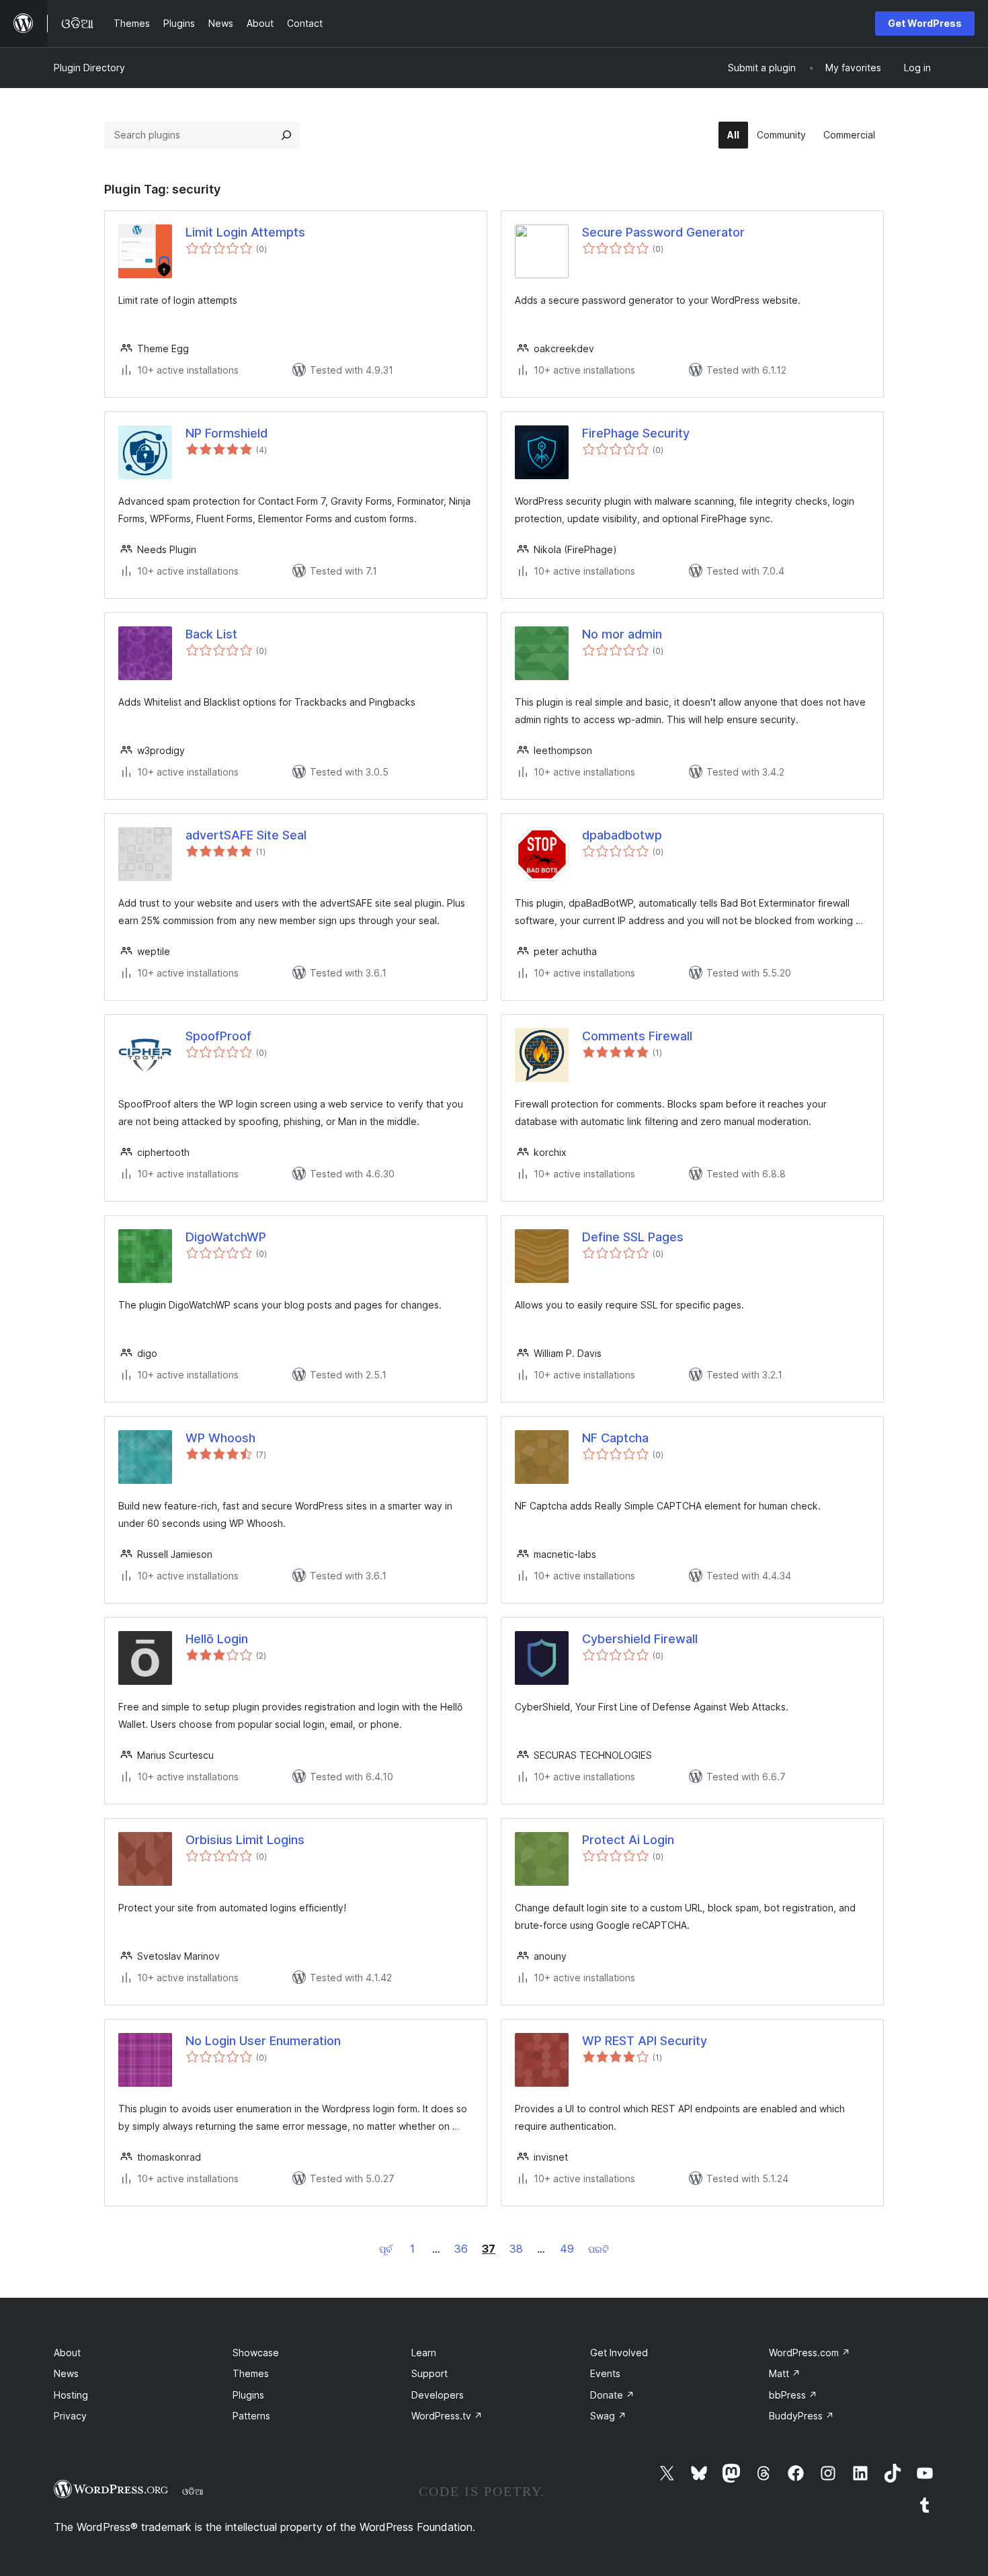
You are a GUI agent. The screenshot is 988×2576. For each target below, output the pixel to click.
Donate (612, 2395)
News (66, 2373)
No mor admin (622, 634)
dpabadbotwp (622, 835)
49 (567, 2249)
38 (516, 2249)
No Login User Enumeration (263, 2041)
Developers (438, 2395)
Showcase (256, 2353)
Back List (211, 634)
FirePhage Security (636, 433)
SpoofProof (218, 1036)
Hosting (71, 2395)
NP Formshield (227, 433)
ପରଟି (599, 2249)
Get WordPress (925, 23)
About (67, 2353)
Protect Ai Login (628, 1840)
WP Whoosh (220, 1438)
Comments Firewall (637, 1036)
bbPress (793, 2395)
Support (429, 2373)
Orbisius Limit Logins (245, 1840)
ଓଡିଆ (193, 2491)
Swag (608, 2416)
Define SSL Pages (633, 1237)
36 (461, 2249)
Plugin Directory (89, 68)
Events (605, 2373)
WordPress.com (810, 2353)
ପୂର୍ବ (386, 2249)
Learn (424, 2353)
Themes (251, 2373)
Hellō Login (217, 1639)
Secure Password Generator (663, 232)
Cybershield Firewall (640, 1639)
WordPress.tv (447, 2416)
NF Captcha (615, 1438)
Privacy (70, 2416)
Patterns (251, 2416)
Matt (785, 2373)
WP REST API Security (645, 2041)
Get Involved (619, 2353)
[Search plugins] (286, 135)
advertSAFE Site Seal (246, 835)
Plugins (248, 2395)
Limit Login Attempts (245, 232)
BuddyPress (801, 2416)
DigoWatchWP (226, 1237)
